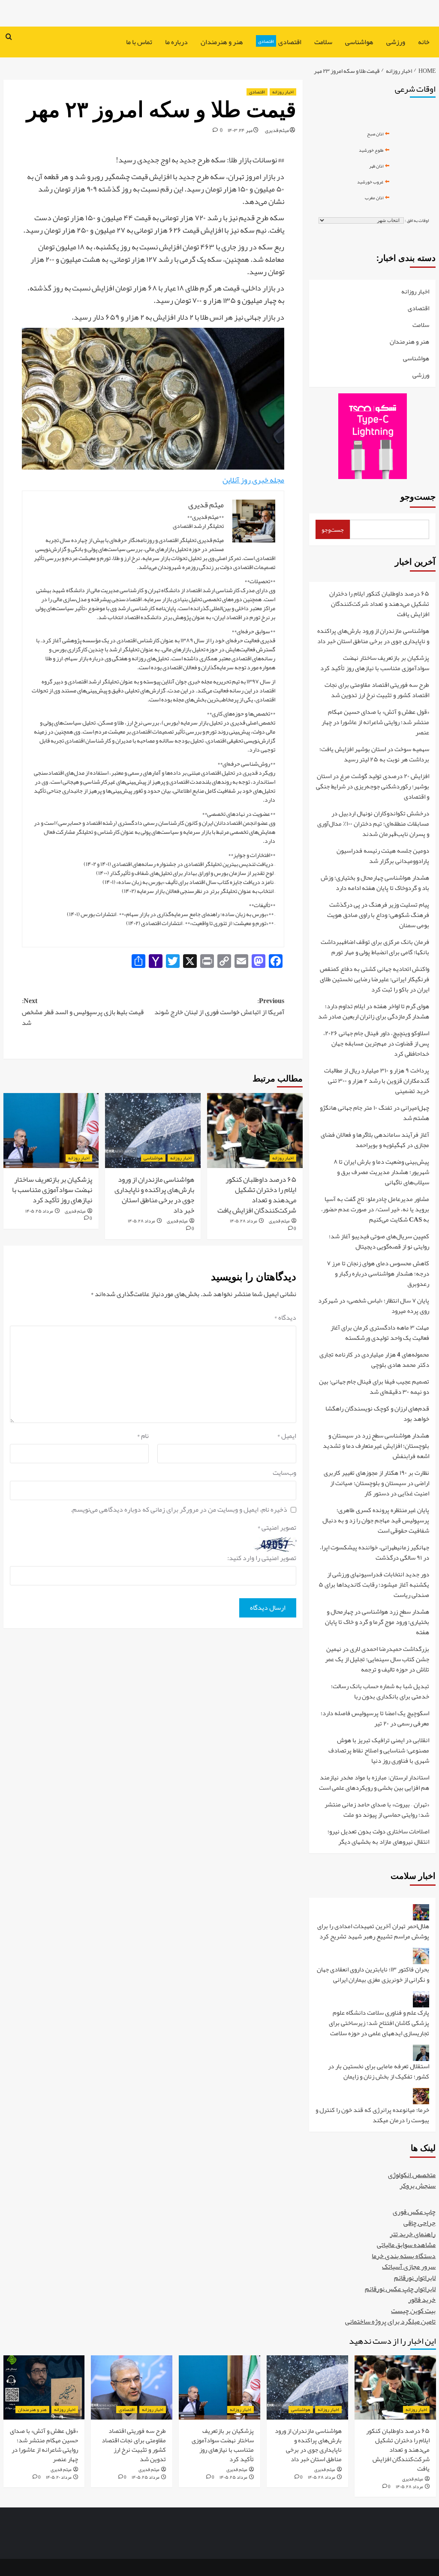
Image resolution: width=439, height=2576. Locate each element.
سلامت (323, 42)
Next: (83, 1012)
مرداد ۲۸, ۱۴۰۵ (244, 1221)
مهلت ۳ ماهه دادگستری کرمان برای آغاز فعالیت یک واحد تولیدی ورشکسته (380, 1333)
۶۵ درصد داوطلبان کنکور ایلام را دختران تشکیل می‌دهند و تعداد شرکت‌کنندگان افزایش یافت (257, 1194)
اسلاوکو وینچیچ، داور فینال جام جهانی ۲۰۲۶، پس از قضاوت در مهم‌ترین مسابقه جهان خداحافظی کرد (376, 1044)
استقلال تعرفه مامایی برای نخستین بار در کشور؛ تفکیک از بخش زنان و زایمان (379, 2072)
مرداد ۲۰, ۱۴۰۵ (59, 2477)
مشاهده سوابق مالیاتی (406, 2245)
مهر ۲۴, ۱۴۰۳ (240, 130)
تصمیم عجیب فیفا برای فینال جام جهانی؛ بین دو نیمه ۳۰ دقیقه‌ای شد (374, 1387)
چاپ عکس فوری (414, 2212)
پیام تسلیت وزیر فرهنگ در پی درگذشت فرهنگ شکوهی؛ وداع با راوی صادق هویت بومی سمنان (378, 915)
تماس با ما (139, 42)
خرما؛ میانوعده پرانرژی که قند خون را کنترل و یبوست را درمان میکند (372, 2115)
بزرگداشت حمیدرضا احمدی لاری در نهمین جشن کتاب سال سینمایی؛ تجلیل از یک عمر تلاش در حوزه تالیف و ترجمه (377, 1660)
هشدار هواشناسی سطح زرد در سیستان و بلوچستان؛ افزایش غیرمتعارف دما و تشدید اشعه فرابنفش (376, 1446)
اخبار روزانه (283, 92)
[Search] (9, 37)
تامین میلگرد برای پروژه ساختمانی (390, 2321)
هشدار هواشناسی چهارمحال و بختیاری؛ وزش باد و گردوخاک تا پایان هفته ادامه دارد (375, 883)
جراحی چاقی (419, 2223)
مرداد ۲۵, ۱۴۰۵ (39, 1211)
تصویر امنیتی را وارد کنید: (262, 1558)
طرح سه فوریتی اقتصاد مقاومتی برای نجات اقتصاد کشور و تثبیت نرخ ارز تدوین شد (377, 690)
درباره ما (176, 42)
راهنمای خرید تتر (413, 2234)
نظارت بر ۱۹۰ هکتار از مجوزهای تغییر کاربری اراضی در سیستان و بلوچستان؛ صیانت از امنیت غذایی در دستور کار (376, 1484)
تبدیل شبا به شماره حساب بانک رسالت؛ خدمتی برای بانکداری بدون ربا (380, 1692)
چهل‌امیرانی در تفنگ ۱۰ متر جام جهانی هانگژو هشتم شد (374, 1113)
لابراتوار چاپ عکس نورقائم (400, 2289)
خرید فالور (422, 2300)
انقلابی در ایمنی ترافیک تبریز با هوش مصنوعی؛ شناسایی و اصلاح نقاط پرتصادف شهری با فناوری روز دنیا (379, 1751)
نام (143, 1436)
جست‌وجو (418, 497)
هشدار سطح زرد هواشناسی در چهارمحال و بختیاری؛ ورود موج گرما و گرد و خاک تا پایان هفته (377, 1622)
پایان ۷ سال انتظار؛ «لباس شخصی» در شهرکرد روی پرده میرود (374, 1306)
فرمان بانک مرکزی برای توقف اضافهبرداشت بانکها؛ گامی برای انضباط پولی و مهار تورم (375, 948)
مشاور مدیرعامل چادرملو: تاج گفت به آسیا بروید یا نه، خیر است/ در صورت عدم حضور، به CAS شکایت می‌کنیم (375, 1210)
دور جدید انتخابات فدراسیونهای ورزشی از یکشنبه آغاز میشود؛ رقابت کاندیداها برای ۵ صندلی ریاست (374, 1585)
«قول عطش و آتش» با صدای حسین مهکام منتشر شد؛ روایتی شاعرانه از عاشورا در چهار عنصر (375, 723)
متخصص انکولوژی (412, 2175)
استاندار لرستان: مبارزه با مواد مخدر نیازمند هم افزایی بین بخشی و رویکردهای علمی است (374, 1783)
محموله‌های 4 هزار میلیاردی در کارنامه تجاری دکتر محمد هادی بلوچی (374, 1360)
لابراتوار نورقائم (415, 2278)
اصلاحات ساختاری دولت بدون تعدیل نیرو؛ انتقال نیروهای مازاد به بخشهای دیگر (378, 1836)
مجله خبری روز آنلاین (253, 480)
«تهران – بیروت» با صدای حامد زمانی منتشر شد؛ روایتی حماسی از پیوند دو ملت (377, 1810)
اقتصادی (280, 42)
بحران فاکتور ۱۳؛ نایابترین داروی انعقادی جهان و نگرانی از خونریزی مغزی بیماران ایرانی (373, 1975)
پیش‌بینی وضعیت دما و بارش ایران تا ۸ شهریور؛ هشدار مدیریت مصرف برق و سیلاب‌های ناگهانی (381, 1173)
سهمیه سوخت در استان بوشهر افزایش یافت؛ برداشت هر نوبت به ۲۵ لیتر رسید (374, 755)
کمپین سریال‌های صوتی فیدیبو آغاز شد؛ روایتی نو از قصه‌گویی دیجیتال (379, 1242)
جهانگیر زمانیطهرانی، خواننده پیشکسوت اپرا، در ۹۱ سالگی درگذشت (374, 1553)
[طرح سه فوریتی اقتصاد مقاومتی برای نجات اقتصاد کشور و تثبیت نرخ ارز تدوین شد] (132, 2387)
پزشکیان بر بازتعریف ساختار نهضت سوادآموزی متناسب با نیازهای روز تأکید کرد (52, 1189)
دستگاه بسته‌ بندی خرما (404, 2256)
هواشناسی (359, 42)
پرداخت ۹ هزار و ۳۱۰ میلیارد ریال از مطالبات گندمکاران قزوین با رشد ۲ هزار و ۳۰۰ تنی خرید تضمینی (377, 1081)
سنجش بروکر (418, 2186)
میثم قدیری (277, 130)
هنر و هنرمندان (222, 42)
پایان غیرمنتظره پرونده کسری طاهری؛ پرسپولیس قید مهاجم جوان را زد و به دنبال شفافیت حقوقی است (376, 1521)
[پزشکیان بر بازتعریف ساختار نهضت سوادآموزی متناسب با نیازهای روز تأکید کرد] (51, 1131)
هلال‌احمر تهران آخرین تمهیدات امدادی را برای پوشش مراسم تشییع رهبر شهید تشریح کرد (373, 1932)
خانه (424, 42)
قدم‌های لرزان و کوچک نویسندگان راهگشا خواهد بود (377, 1414)
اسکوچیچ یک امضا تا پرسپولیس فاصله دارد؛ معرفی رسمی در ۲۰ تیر (375, 1719)
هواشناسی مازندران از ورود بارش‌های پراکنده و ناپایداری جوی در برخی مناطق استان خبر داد (154, 1194)
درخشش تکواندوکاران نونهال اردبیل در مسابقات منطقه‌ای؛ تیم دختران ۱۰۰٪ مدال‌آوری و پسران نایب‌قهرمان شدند (373, 824)
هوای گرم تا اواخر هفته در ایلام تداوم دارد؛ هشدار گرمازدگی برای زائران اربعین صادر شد (374, 1012)
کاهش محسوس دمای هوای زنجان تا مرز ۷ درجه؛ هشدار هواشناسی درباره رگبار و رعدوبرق (378, 1274)
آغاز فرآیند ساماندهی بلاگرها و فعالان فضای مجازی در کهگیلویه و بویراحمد (375, 1140)
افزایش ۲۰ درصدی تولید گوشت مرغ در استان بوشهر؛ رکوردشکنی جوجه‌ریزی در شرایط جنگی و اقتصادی (373, 787)
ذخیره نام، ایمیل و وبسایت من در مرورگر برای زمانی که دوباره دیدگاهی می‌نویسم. (179, 1510)
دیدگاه (285, 1318)
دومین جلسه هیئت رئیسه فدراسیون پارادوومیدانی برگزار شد (383, 856)
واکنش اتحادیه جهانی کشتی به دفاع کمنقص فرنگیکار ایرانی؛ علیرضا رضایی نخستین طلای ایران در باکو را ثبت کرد (374, 980)
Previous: (219, 1007)
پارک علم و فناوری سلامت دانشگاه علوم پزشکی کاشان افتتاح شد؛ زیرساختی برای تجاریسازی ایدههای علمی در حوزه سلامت (379, 2023)
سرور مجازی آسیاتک (409, 2267)
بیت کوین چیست (413, 2311)
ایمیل (287, 1436)
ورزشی (396, 42)
